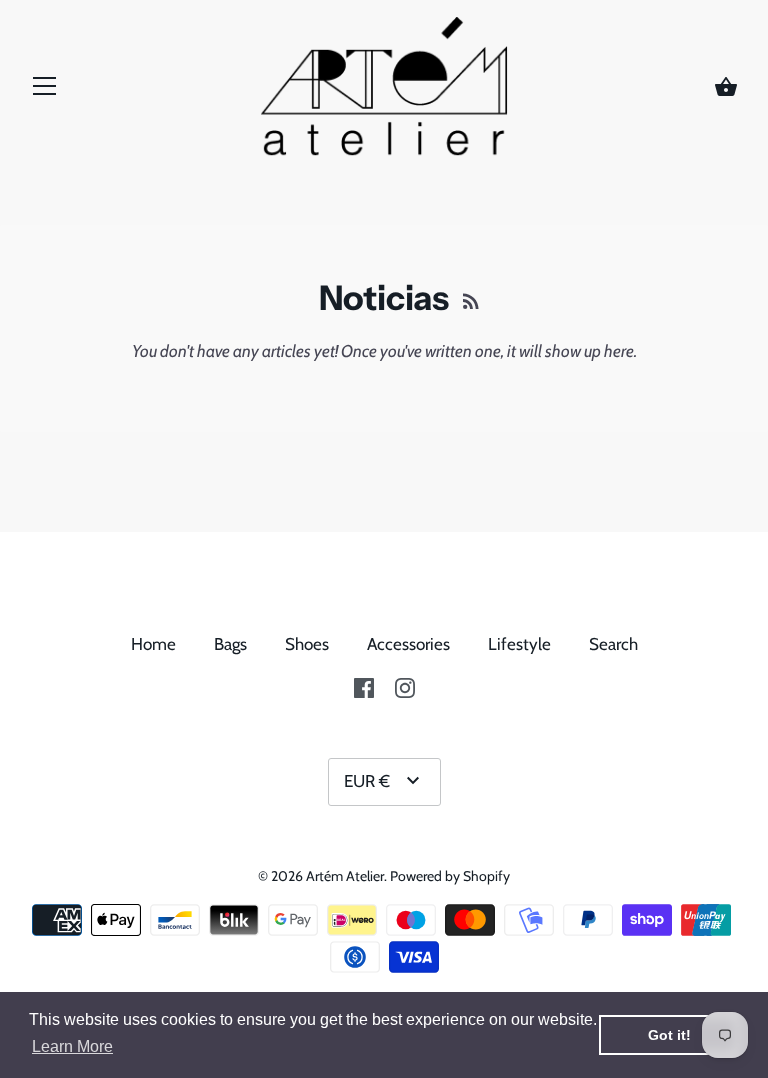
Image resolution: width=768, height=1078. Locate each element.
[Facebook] (364, 686)
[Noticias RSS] (471, 299)
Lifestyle (519, 644)
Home (153, 644)
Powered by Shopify (450, 876)
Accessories (408, 644)
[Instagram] (405, 686)
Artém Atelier (345, 876)
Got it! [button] (669, 1035)
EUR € (367, 781)
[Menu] (45, 91)
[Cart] (726, 88)
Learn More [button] (72, 1046)
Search (613, 644)
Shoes (307, 644)
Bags (230, 644)
